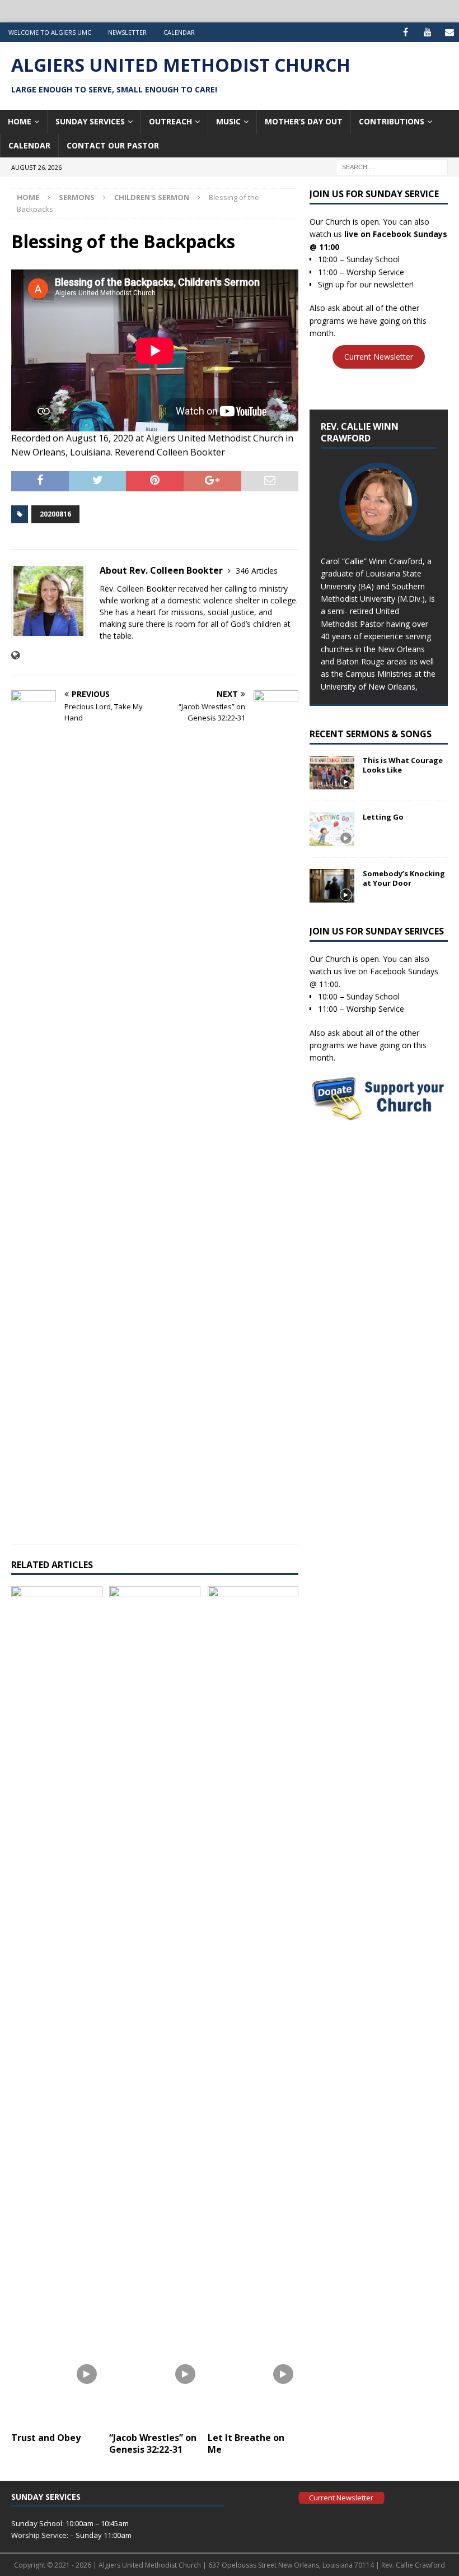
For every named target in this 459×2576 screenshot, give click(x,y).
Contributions (392, 121)
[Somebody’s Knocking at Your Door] (332, 886)
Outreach (170, 121)
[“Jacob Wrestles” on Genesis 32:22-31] (155, 2006)
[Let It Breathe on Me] (253, 2006)
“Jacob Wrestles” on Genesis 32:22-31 (153, 2444)
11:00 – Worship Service (361, 272)
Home (20, 121)
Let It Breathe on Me (246, 2444)
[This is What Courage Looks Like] (332, 773)
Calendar (179, 32)
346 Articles (257, 571)
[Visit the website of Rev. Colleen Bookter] (15, 655)
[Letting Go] (332, 829)
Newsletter (127, 32)
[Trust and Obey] (57, 2006)
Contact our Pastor (113, 145)
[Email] (449, 32)
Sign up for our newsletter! (366, 284)
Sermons (77, 197)
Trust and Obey (46, 2438)
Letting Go (383, 817)
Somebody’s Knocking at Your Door (404, 878)
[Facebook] (406, 32)
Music (228, 121)
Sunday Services (90, 121)
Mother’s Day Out (304, 121)
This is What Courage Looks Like (403, 765)
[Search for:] (392, 166)
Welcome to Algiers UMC (50, 32)
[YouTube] (427, 32)
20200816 (55, 514)
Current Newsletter (379, 357)
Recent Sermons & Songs (371, 734)
